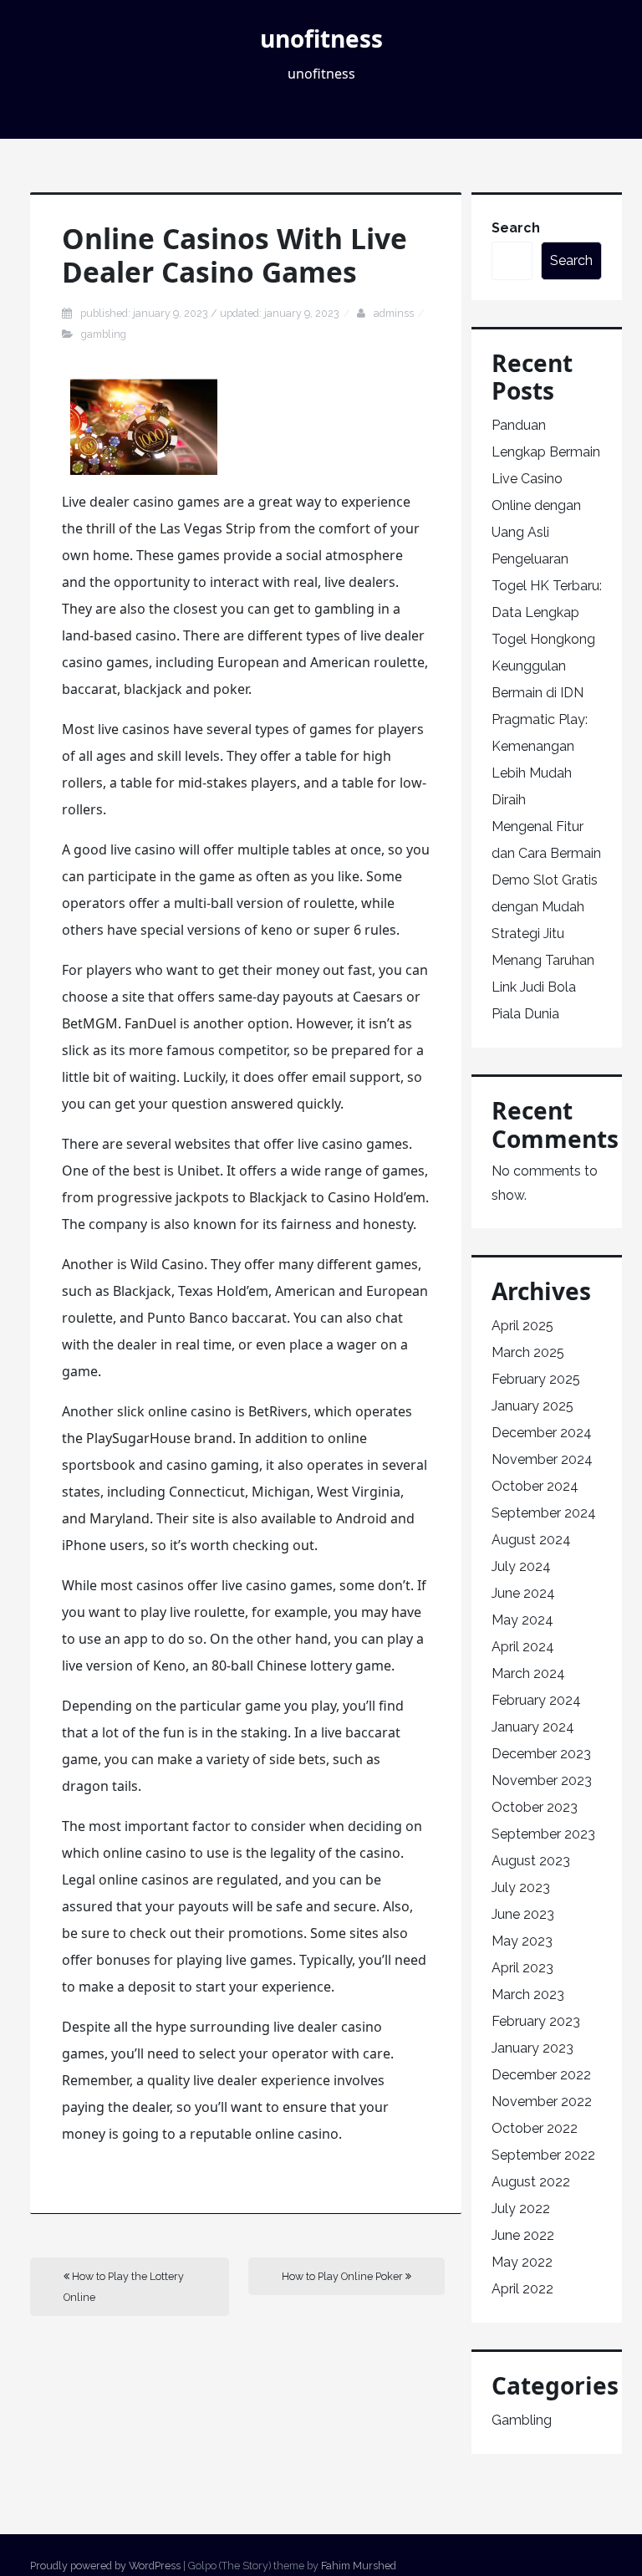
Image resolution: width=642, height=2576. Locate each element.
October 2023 (535, 1807)
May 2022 (522, 2262)
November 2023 (542, 1780)
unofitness (321, 38)
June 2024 (523, 1593)
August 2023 (531, 1861)
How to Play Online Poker (344, 2276)
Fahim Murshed (359, 2566)
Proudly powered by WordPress (105, 2566)
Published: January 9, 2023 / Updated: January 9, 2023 (210, 313)
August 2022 (531, 2182)
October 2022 (535, 2128)
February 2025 (536, 1379)
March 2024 (528, 1673)
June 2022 (523, 2235)
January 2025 (532, 1406)
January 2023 (532, 2048)
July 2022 (521, 2209)
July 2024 (521, 1566)
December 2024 (542, 1433)
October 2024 (535, 1486)
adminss (394, 313)
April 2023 (522, 1968)
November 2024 (542, 1459)
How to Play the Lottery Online (124, 2287)
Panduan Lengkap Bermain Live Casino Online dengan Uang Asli (546, 479)
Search (516, 228)
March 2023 (528, 1994)
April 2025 (522, 1326)
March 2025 (528, 1352)
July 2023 (521, 1887)
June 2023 (523, 1914)
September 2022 (543, 2155)
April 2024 (523, 1647)
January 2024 (533, 1727)
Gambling (104, 334)
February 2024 (536, 1700)
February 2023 (536, 2021)
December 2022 (541, 2075)
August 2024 (531, 1540)
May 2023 (522, 1941)
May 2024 (522, 1620)
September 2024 (544, 1513)
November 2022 (542, 2102)
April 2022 (522, 2289)
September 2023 (543, 1834)
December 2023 (541, 1754)
